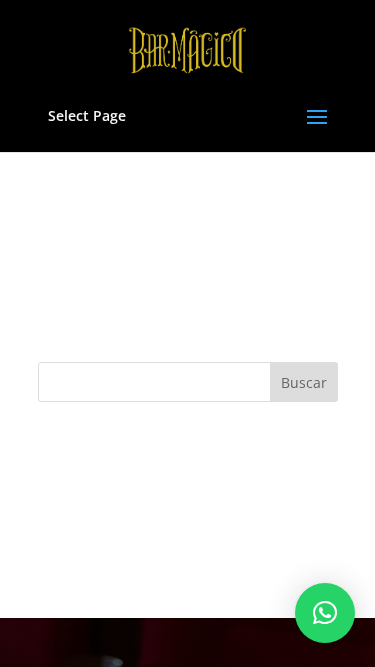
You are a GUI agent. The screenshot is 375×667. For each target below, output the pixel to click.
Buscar (304, 382)
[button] (325, 613)
